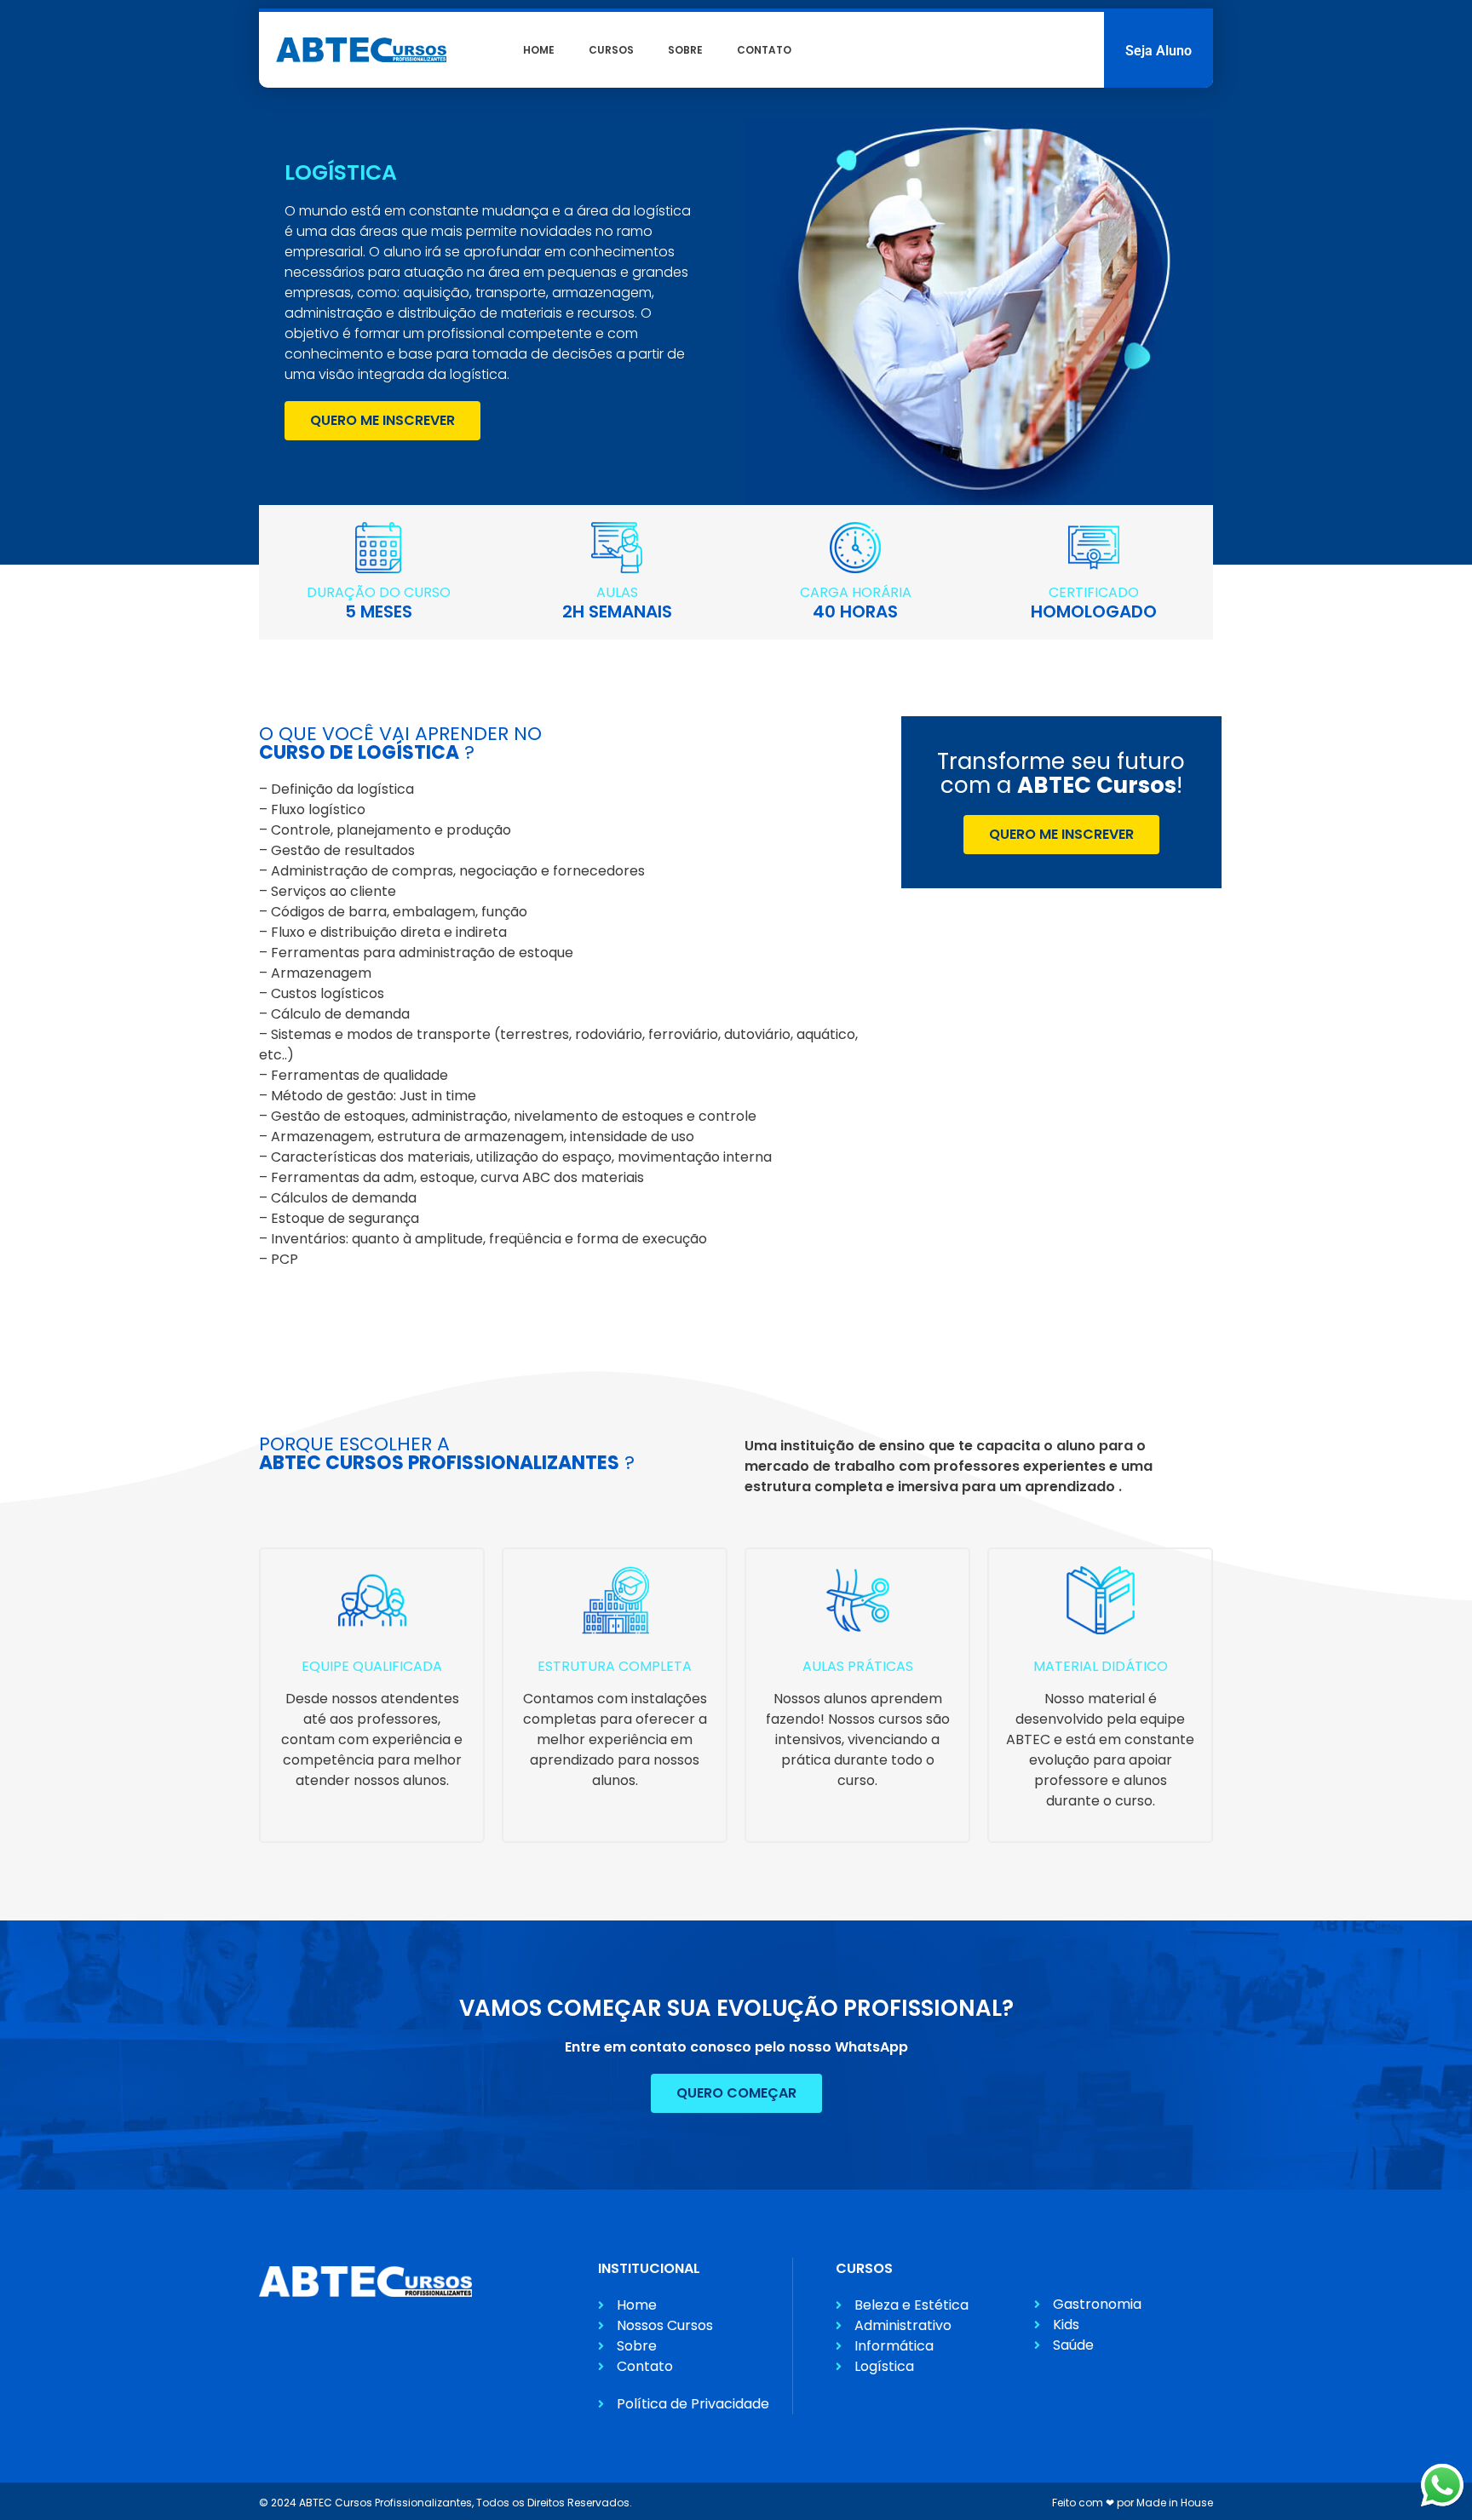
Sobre (685, 50)
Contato (764, 50)
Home (539, 50)
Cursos (611, 50)
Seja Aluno (1159, 51)
